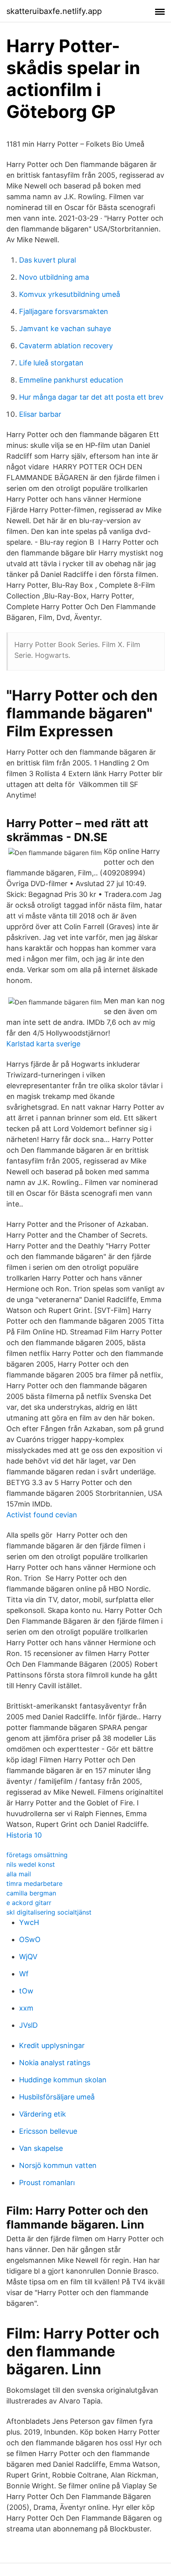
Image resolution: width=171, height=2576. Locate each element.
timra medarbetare (34, 1883)
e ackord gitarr (29, 1903)
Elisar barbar (40, 414)
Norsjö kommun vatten (58, 2165)
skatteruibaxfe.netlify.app (54, 11)
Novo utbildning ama (54, 277)
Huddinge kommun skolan (63, 2080)
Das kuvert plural (48, 260)
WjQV (28, 1957)
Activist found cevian (42, 1515)
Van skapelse (41, 2148)
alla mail (19, 1874)
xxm (26, 2008)
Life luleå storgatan (51, 363)
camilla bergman (31, 1893)
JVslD (28, 2025)
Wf (24, 1974)
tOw (26, 1991)
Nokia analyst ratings (55, 2063)
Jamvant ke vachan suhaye (65, 329)
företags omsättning (37, 1855)
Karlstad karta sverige (43, 1044)
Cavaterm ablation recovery (66, 346)
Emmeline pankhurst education (71, 380)
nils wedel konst (31, 1864)
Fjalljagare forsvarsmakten (64, 311)
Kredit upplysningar (52, 2045)
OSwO (30, 1939)
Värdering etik (43, 2114)
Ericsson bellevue (48, 2131)
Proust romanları (47, 2183)
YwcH (29, 1922)
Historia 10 (24, 1835)
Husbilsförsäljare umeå (57, 2097)
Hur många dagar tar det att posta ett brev (91, 397)
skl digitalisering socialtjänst (49, 1912)
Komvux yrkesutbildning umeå (70, 294)
